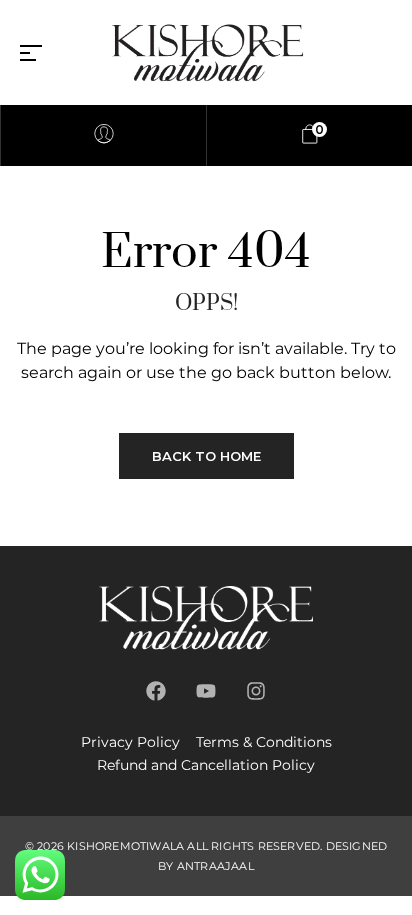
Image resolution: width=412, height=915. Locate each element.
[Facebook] (156, 691)
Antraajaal (215, 866)
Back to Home (206, 456)
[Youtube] (206, 691)
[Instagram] (256, 691)
